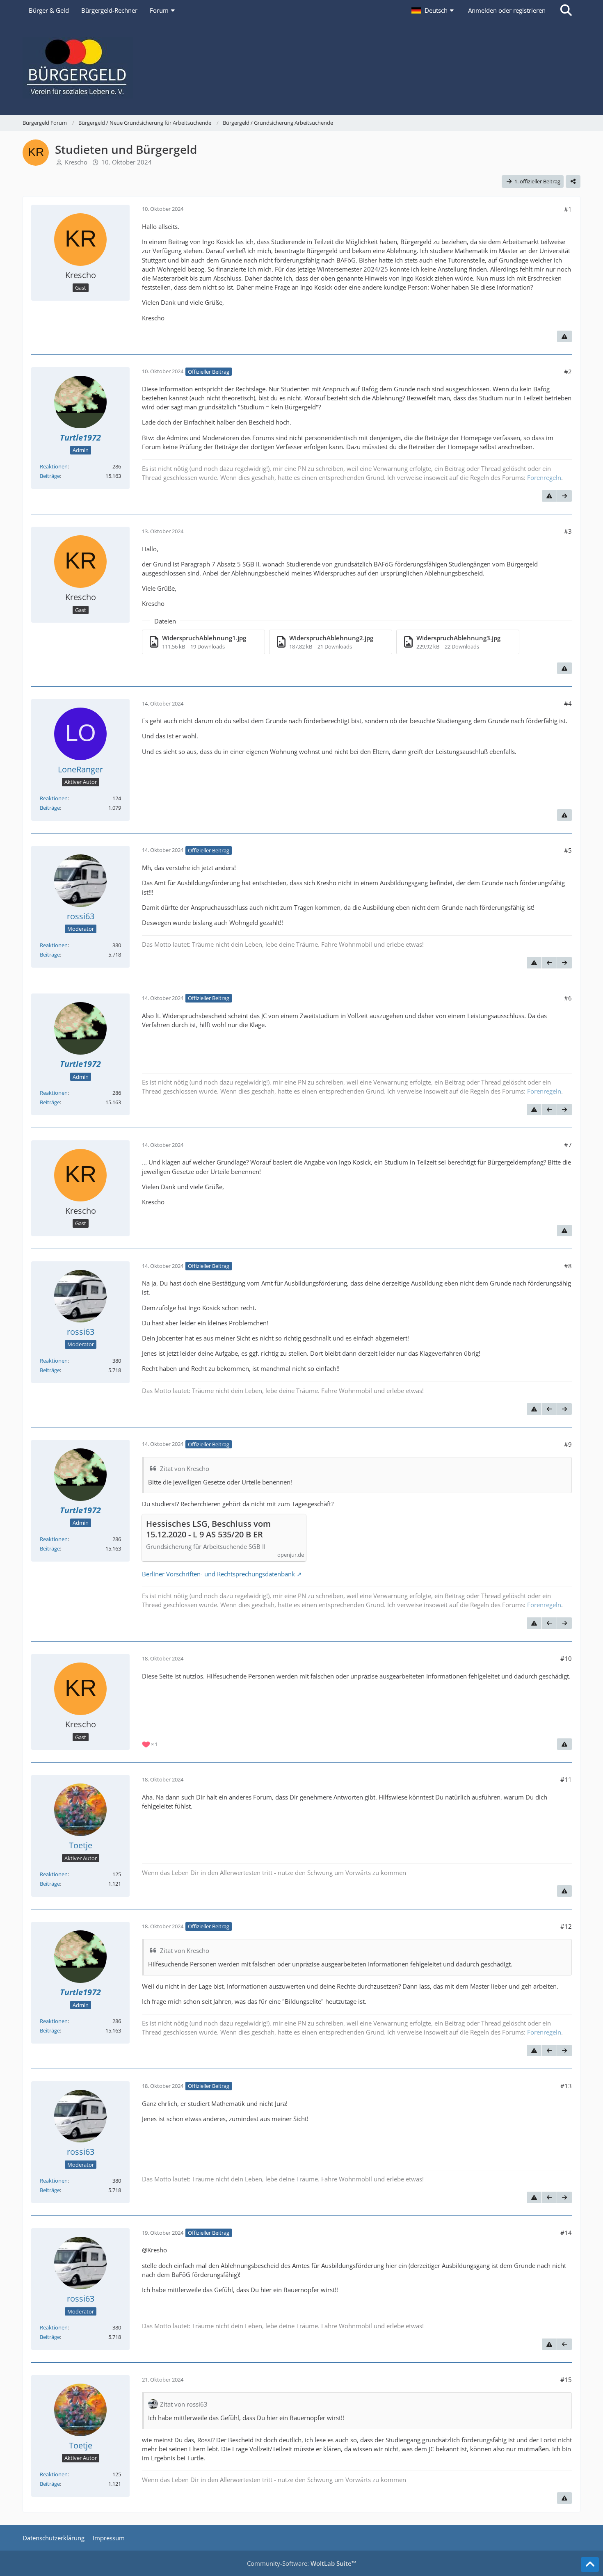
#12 (566, 1926)
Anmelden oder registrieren (507, 10)
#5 (568, 850)
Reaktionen (54, 466)
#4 (568, 703)
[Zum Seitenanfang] (590, 2565)
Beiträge (50, 476)
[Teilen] (573, 182)
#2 (568, 372)
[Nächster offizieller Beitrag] (564, 496)
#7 (568, 1145)
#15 (566, 2380)
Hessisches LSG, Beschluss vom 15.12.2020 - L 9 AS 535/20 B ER (208, 1529)
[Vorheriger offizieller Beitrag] (549, 963)
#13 (566, 2086)
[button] (434, 10)
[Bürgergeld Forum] (301, 68)
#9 (568, 1444)
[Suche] (566, 10)
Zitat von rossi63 (184, 2404)
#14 (566, 2233)
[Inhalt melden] (564, 336)
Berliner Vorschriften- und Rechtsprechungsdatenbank (218, 1574)
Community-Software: (302, 2563)
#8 (568, 1266)
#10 (566, 1658)
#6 (568, 998)
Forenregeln (544, 477)
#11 (566, 1779)
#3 (568, 531)
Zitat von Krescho (185, 1468)
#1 (568, 209)
